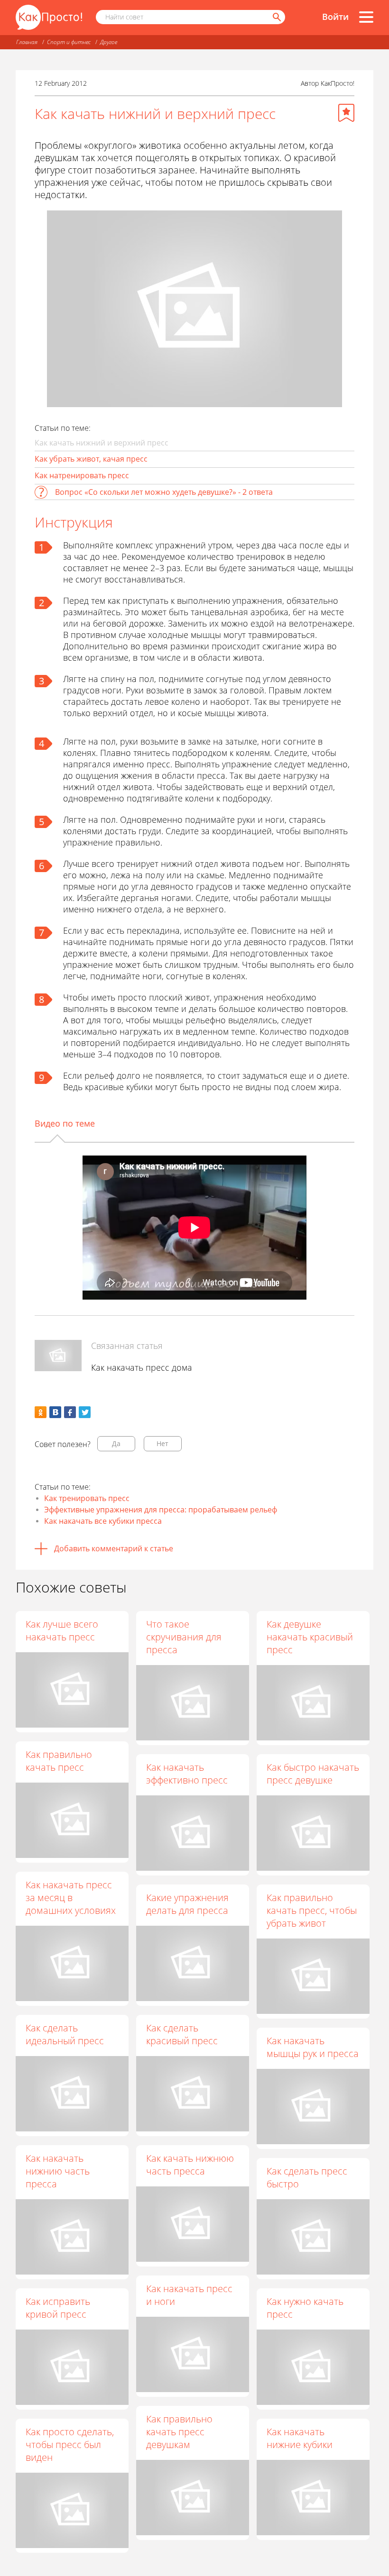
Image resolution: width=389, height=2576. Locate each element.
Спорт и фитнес (69, 42)
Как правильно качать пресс (59, 1761)
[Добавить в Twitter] (85, 1412)
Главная (27, 42)
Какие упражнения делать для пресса (187, 1904)
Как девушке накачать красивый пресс (310, 1637)
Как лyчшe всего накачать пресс (62, 1630)
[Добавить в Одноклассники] (41, 1412)
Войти (335, 17)
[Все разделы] (366, 17)
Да (116, 1443)
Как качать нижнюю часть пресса (190, 2165)
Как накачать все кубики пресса (103, 1521)
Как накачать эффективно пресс (187, 1774)
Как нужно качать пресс (305, 2308)
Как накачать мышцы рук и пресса (313, 2047)
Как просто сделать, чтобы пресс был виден (70, 2444)
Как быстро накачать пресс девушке (313, 1774)
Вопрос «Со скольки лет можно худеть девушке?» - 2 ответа (164, 492)
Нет (162, 1443)
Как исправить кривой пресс (58, 2308)
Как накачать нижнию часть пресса (58, 2171)
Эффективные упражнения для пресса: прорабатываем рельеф (161, 1510)
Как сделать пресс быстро (307, 2177)
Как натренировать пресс (82, 475)
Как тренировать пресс (87, 1498)
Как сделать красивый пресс (182, 2034)
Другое (109, 42)
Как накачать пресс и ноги (189, 2295)
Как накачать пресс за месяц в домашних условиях (71, 1898)
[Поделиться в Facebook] (70, 1412)
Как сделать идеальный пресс (65, 2034)
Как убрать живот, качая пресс (91, 459)
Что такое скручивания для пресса (184, 1637)
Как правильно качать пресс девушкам (179, 2432)
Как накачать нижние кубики (300, 2438)
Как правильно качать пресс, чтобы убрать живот (312, 1910)
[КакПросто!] (49, 17)
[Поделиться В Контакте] (55, 1412)
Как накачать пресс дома (142, 1367)
